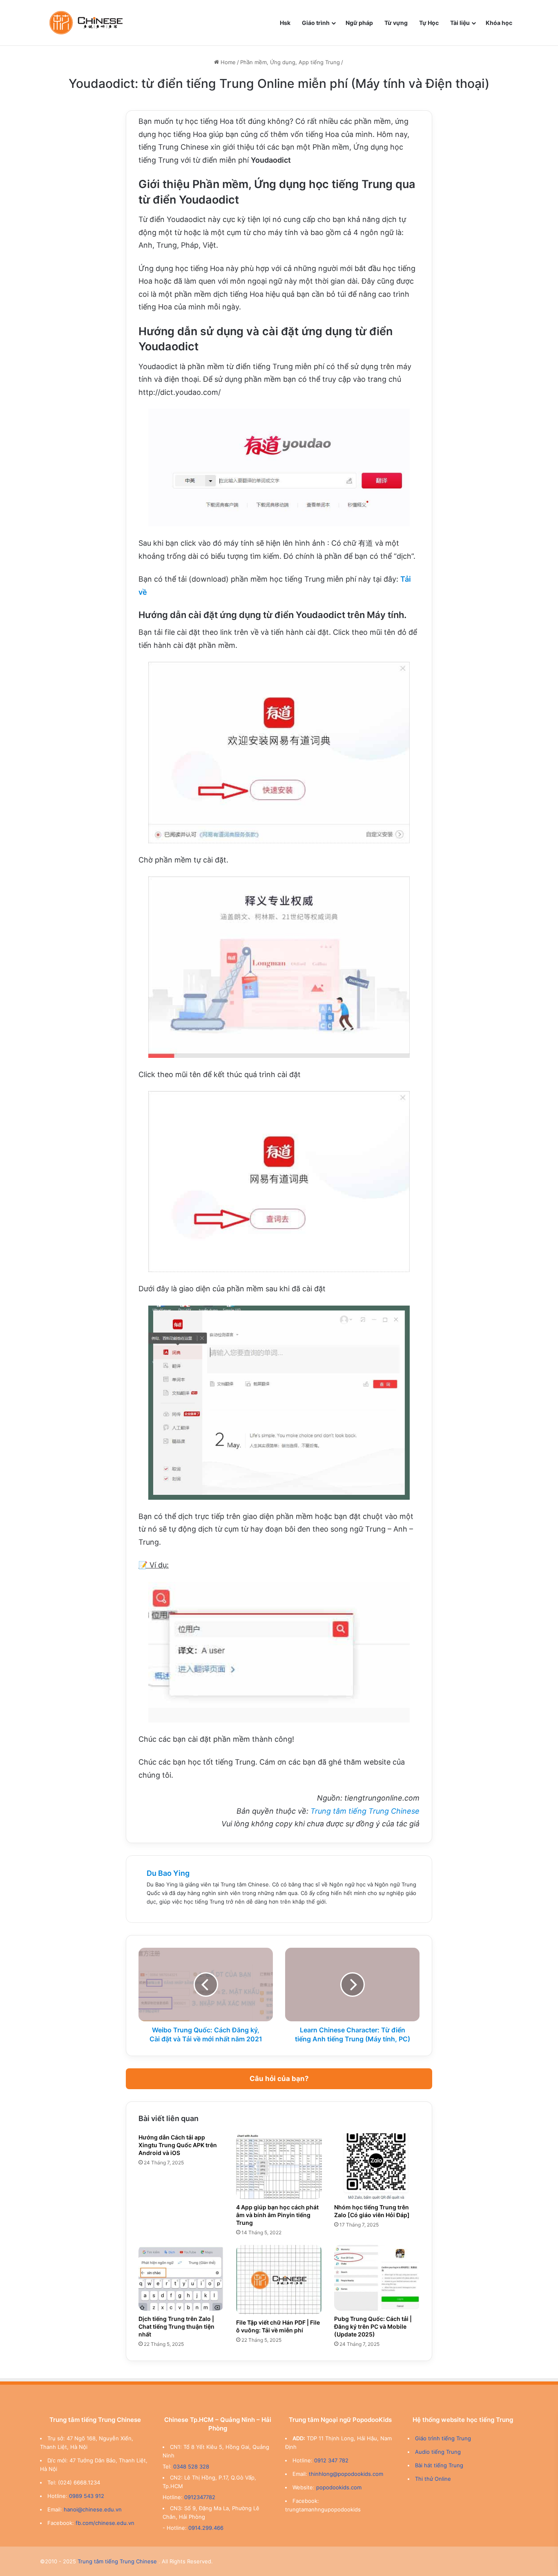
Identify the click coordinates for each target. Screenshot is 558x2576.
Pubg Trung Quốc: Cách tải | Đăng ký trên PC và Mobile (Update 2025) (373, 2326)
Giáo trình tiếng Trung (443, 2438)
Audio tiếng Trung (438, 2452)
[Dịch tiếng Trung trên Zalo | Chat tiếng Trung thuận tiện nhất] (181, 2278)
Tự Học (429, 23)
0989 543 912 (87, 2496)
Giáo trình (316, 23)
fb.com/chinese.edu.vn (105, 2523)
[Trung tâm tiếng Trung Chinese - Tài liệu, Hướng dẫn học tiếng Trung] (86, 23)
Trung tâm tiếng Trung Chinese (365, 1811)
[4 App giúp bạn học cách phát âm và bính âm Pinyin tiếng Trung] (279, 2166)
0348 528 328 (191, 2466)
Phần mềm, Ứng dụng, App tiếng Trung (290, 62)
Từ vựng (396, 23)
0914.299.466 (206, 2528)
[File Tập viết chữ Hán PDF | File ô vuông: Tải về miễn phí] (279, 2280)
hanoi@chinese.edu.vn (93, 2509)
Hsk (285, 23)
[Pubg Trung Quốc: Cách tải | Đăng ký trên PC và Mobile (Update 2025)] (377, 2278)
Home (227, 62)
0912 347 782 (331, 2460)
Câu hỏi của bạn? (279, 2079)
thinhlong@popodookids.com (346, 2474)
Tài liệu (460, 23)
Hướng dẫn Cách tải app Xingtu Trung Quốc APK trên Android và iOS (178, 2145)
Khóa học (499, 23)
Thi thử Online (433, 2479)
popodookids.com (339, 2487)
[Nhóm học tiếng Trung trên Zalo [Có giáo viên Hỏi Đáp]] (377, 2166)
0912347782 (200, 2497)
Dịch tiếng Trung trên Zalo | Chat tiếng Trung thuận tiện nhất (176, 2326)
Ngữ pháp (359, 23)
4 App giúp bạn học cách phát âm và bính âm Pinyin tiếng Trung (277, 2215)
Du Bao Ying (168, 1873)
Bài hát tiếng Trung (439, 2465)
